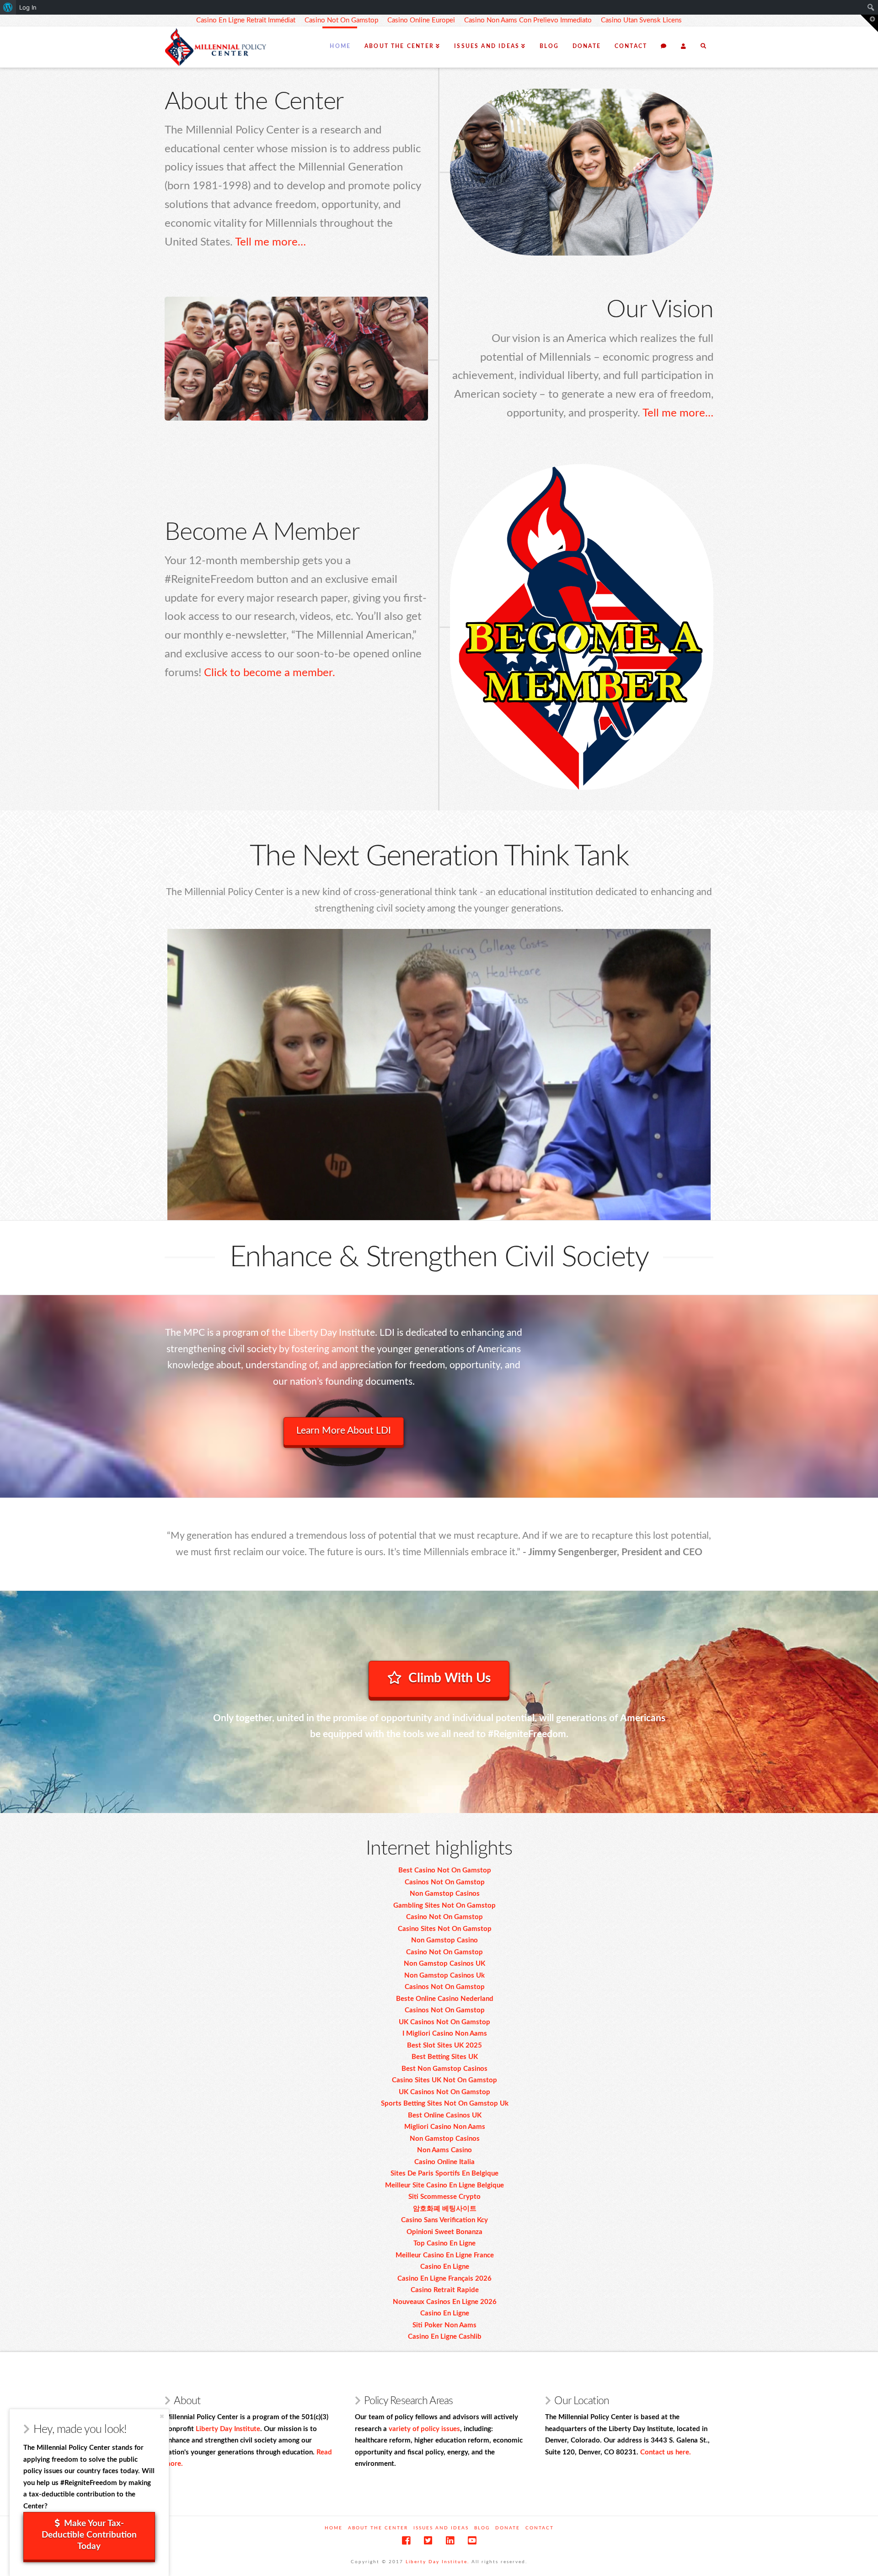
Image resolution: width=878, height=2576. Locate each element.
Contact (540, 2528)
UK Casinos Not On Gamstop (444, 2022)
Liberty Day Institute (228, 2429)
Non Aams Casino (444, 2150)
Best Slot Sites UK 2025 (444, 2045)
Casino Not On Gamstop (341, 20)
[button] (869, 23)
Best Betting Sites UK (445, 2057)
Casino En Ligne (445, 2267)
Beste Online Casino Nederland (445, 1999)
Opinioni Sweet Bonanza (444, 2232)
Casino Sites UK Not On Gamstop (444, 2080)
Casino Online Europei (421, 20)
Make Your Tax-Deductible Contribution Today (89, 2535)
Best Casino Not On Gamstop (445, 1870)
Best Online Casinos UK (445, 2115)
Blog (482, 2528)
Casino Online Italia (444, 2162)
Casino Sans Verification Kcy (444, 2220)
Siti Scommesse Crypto (444, 2197)
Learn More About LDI (344, 1431)
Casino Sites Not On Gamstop (445, 1929)
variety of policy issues (424, 2429)
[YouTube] (472, 2541)
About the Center (378, 2528)
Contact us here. (666, 2452)
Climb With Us (450, 1678)
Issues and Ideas (441, 2528)
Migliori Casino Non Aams (445, 2127)
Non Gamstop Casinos (445, 1894)
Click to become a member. (270, 673)
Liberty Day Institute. (437, 2562)
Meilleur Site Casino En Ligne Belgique (444, 2185)
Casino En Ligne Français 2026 (444, 2279)
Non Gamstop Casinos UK (444, 1964)
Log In (28, 7)
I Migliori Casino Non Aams (445, 2034)
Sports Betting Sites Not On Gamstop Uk (445, 2104)
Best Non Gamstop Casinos (444, 2069)
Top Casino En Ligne (444, 2243)
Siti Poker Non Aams (444, 2325)
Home (334, 2528)
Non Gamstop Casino (444, 1940)
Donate (508, 2528)
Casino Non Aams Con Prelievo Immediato (528, 20)
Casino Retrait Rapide (445, 2290)
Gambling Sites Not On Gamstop (444, 1906)
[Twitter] (428, 2541)
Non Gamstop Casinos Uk (444, 1976)
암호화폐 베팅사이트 (445, 2209)
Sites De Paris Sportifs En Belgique (444, 2173)
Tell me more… (270, 242)
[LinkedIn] (450, 2541)
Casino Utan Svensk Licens (641, 20)
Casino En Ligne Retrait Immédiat (246, 20)
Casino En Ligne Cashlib (445, 2337)
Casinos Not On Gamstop (445, 1882)
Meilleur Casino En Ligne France (445, 2255)
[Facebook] (406, 2541)
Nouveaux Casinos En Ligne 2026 (445, 2302)
